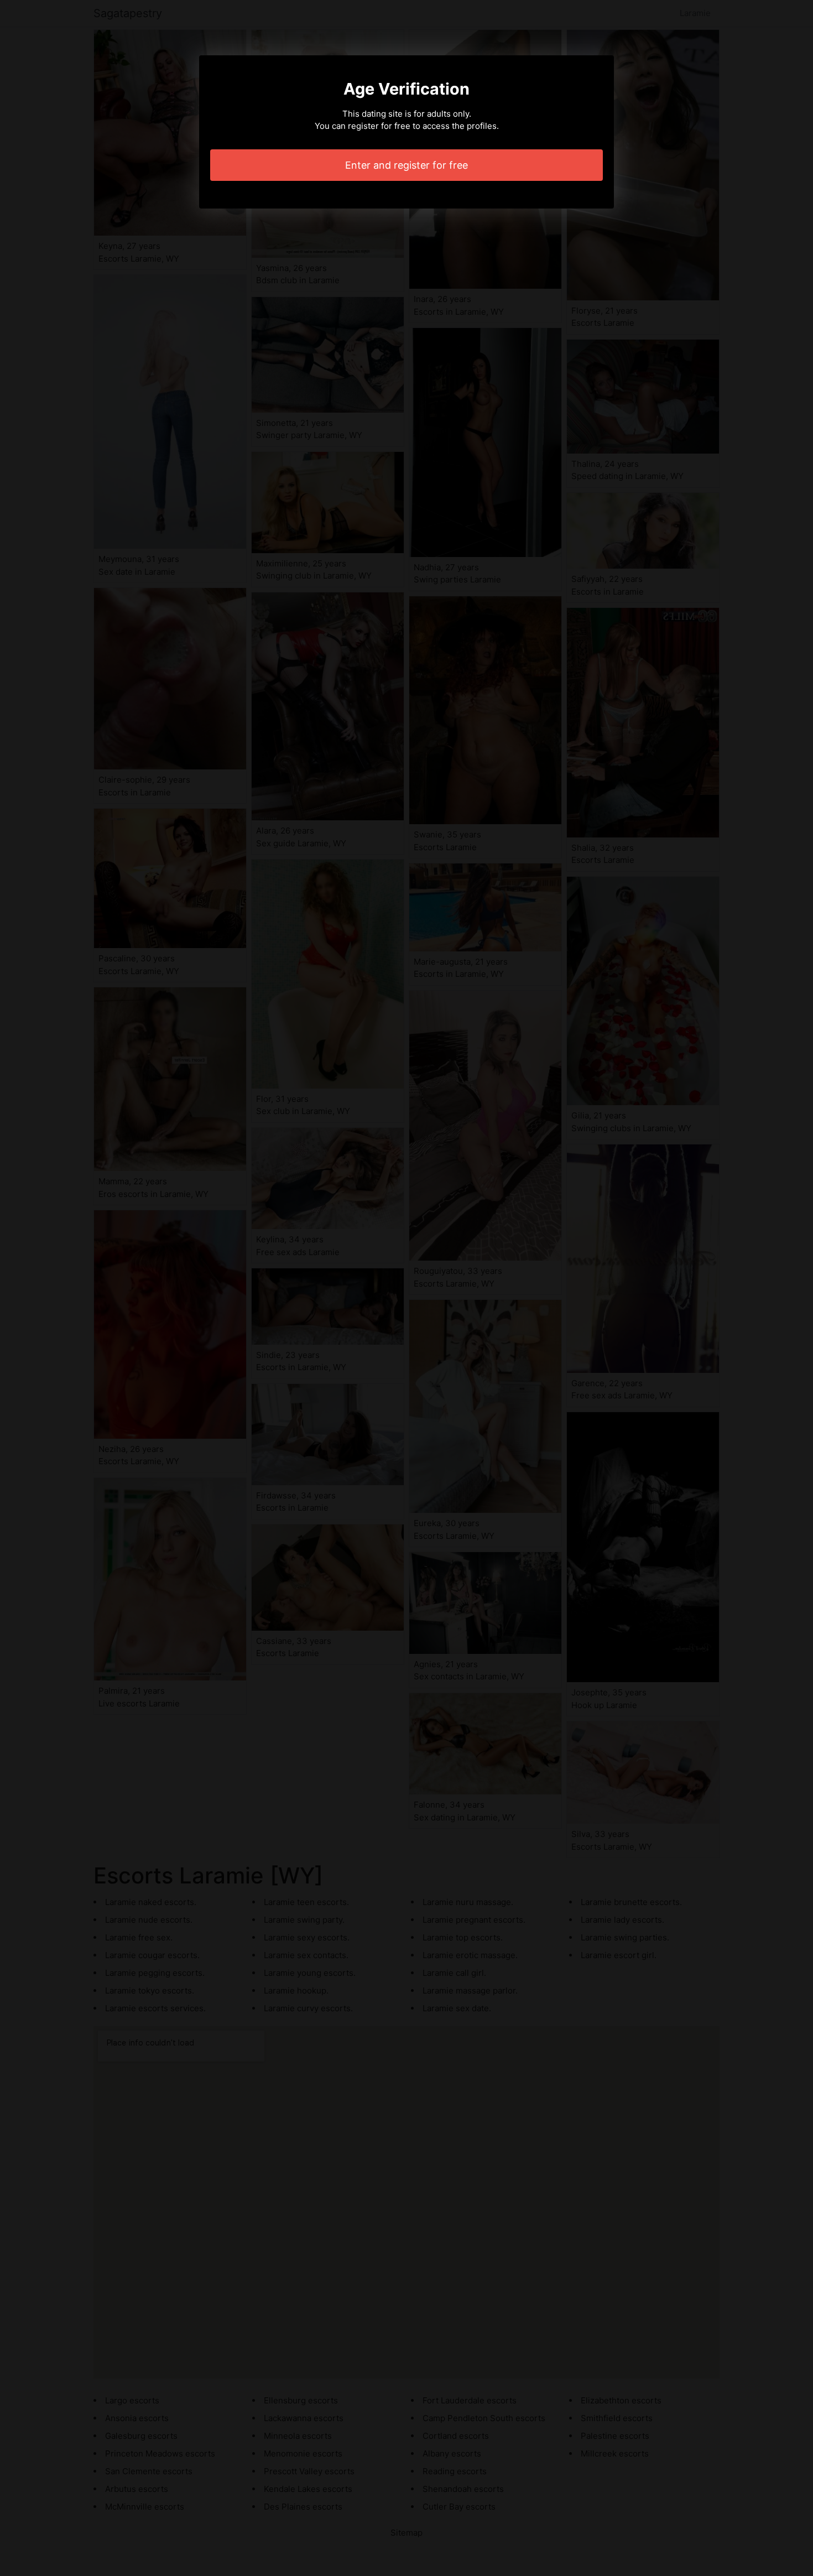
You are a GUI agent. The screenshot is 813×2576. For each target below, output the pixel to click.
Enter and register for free (406, 165)
